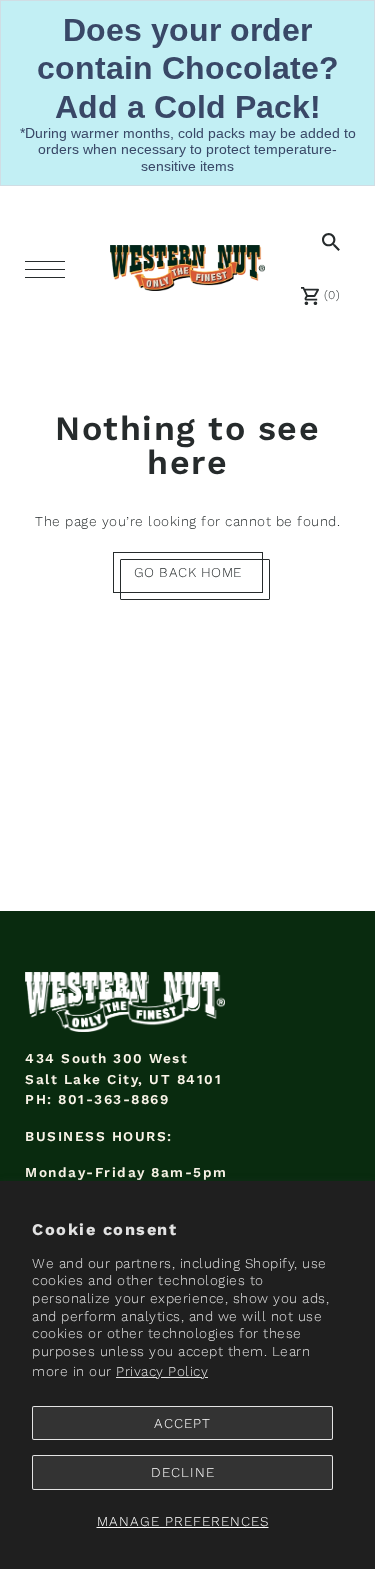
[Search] (327, 241)
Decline (183, 1472)
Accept (182, 1423)
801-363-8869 (113, 1099)
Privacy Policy (162, 1371)
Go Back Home (188, 572)
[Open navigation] (50, 269)
